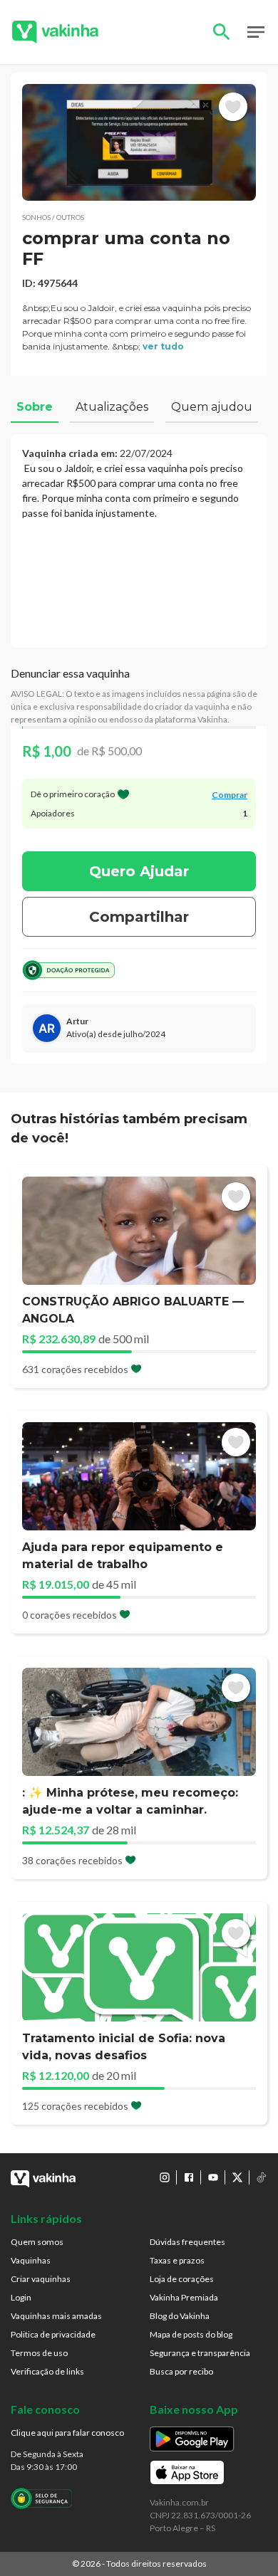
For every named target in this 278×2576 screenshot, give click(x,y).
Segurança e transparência (200, 2353)
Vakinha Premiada (184, 2297)
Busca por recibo (181, 2371)
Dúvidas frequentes (187, 2242)
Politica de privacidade (53, 2334)
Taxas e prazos (177, 2260)
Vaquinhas (31, 2260)
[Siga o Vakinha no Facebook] (189, 2177)
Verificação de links (47, 2371)
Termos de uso (39, 2353)
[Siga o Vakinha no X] (237, 2177)
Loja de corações (182, 2279)
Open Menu (256, 32)
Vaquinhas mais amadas (56, 2316)
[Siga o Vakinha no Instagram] (165, 2177)
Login (21, 2297)
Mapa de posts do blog (191, 2334)
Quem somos (37, 2242)
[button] (139, 142)
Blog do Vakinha (180, 2316)
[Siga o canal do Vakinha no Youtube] (213, 2177)
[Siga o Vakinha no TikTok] (262, 2177)
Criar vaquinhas (41, 2279)
